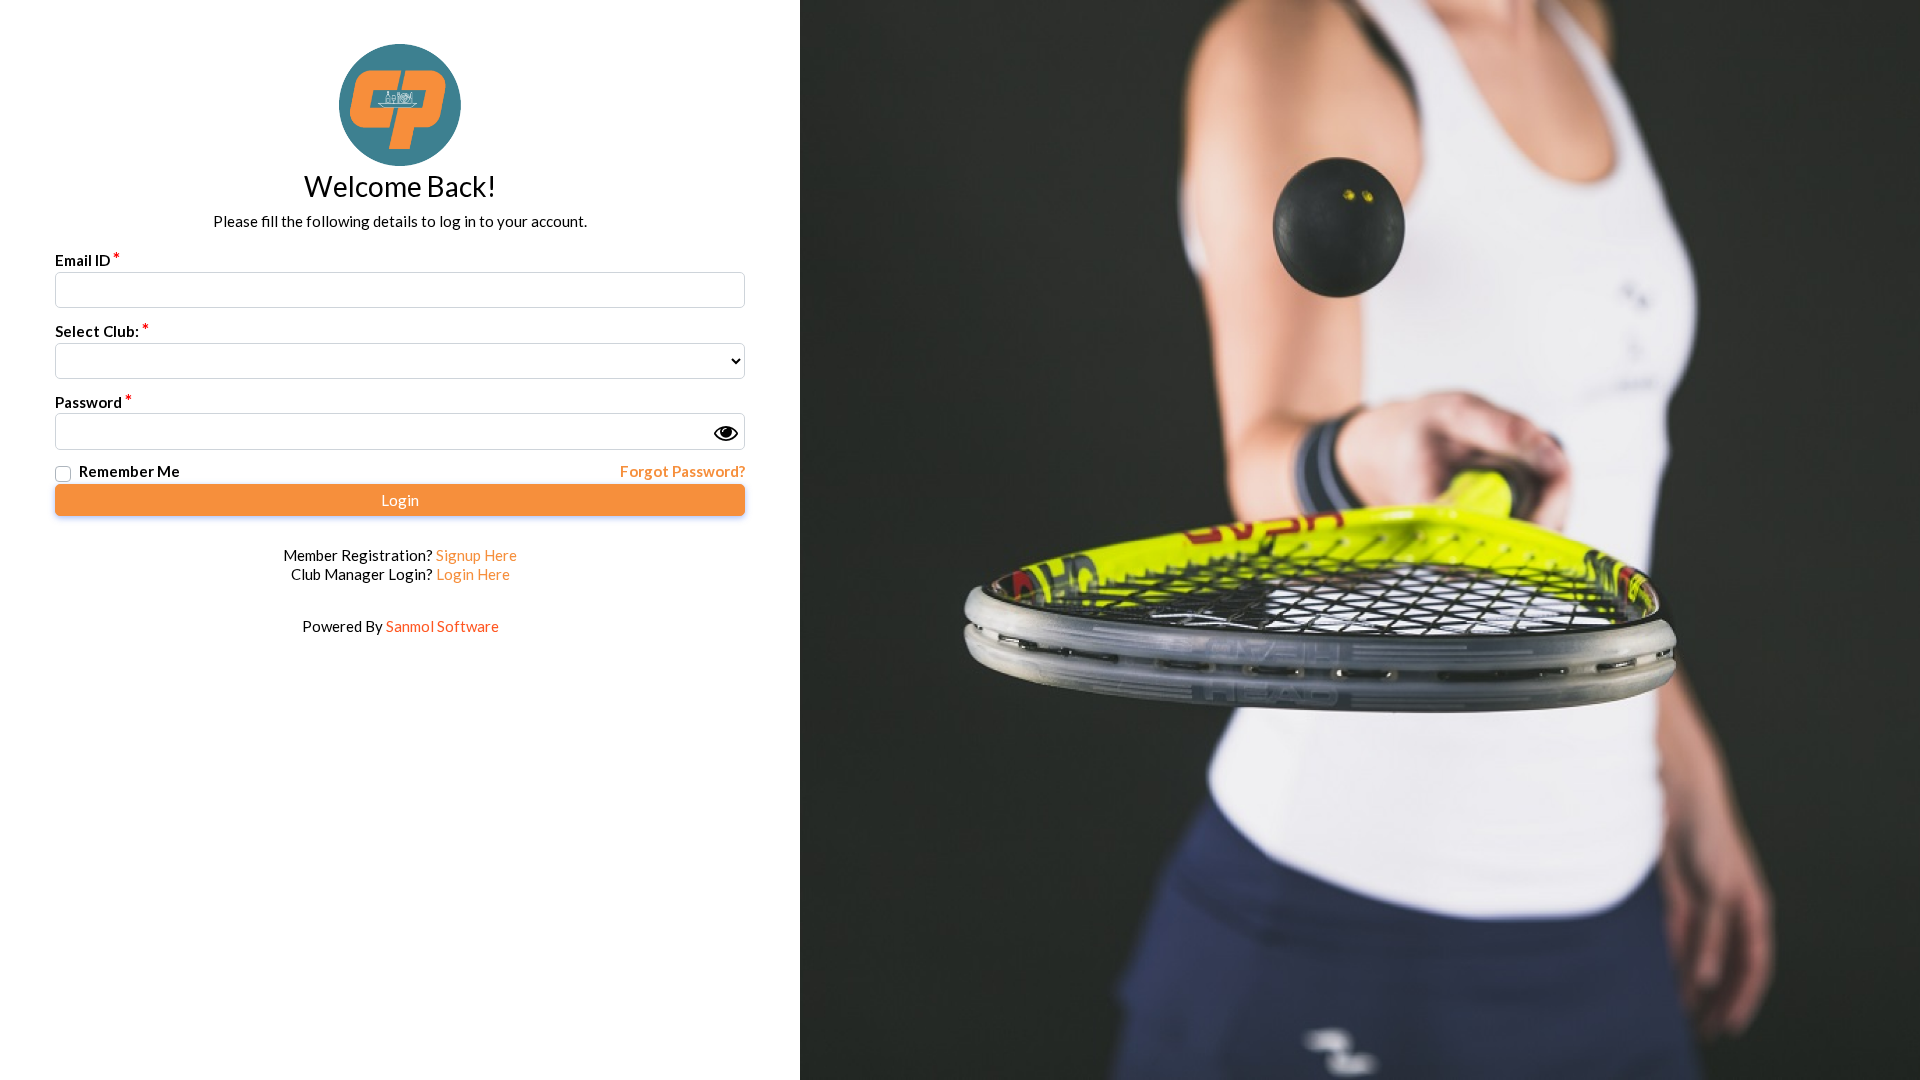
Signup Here (476, 555)
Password (88, 402)
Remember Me (129, 471)
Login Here (473, 574)
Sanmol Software (442, 626)
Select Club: (97, 331)
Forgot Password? (682, 471)
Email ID (82, 260)
